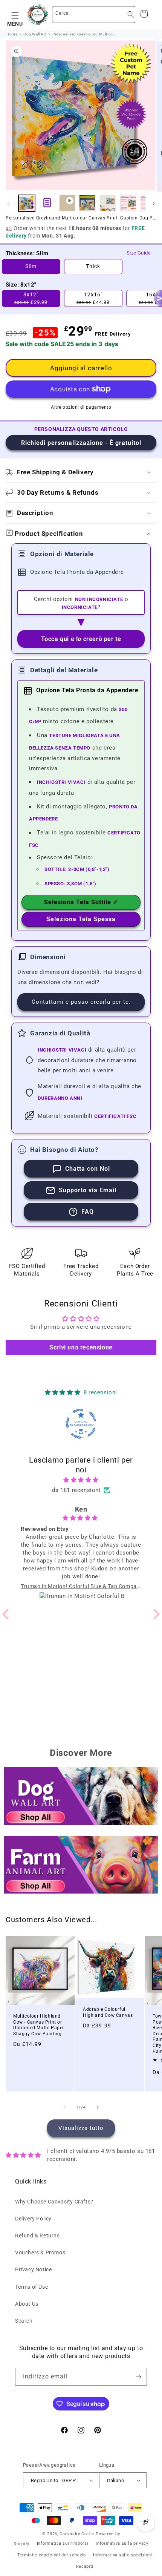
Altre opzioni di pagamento (81, 407)
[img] (81, 1480)
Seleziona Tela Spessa (81, 919)
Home (12, 34)
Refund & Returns (37, 2236)
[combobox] (94, 15)
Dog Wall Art (35, 34)
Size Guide (139, 253)
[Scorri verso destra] (154, 204)
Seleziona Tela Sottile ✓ (81, 902)
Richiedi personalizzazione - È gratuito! (81, 443)
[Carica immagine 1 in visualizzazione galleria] (27, 203)
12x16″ (93, 298)
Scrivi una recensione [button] (81, 1347)
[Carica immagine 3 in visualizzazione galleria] (108, 203)
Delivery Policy (33, 2219)
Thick (93, 266)
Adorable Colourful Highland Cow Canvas (108, 2012)
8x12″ (31, 298)
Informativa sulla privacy (122, 2543)
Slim (31, 266)
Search (24, 2321)
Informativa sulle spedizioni (123, 2555)
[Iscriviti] (138, 2377)
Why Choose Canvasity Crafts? (54, 2202)
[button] (15, 14)
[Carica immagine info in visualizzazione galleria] (47, 203)
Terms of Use (31, 2287)
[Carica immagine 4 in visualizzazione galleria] (128, 203)
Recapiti (85, 2566)
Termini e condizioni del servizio (52, 2555)
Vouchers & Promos (40, 2252)
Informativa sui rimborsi (63, 2543)
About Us (27, 2304)
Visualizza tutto (81, 2128)
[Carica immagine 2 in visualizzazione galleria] (87, 203)
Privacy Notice (33, 2269)
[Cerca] (131, 14)
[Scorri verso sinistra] (8, 204)
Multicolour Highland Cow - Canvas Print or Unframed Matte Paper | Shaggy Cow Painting (40, 2025)
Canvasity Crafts (77, 2534)
